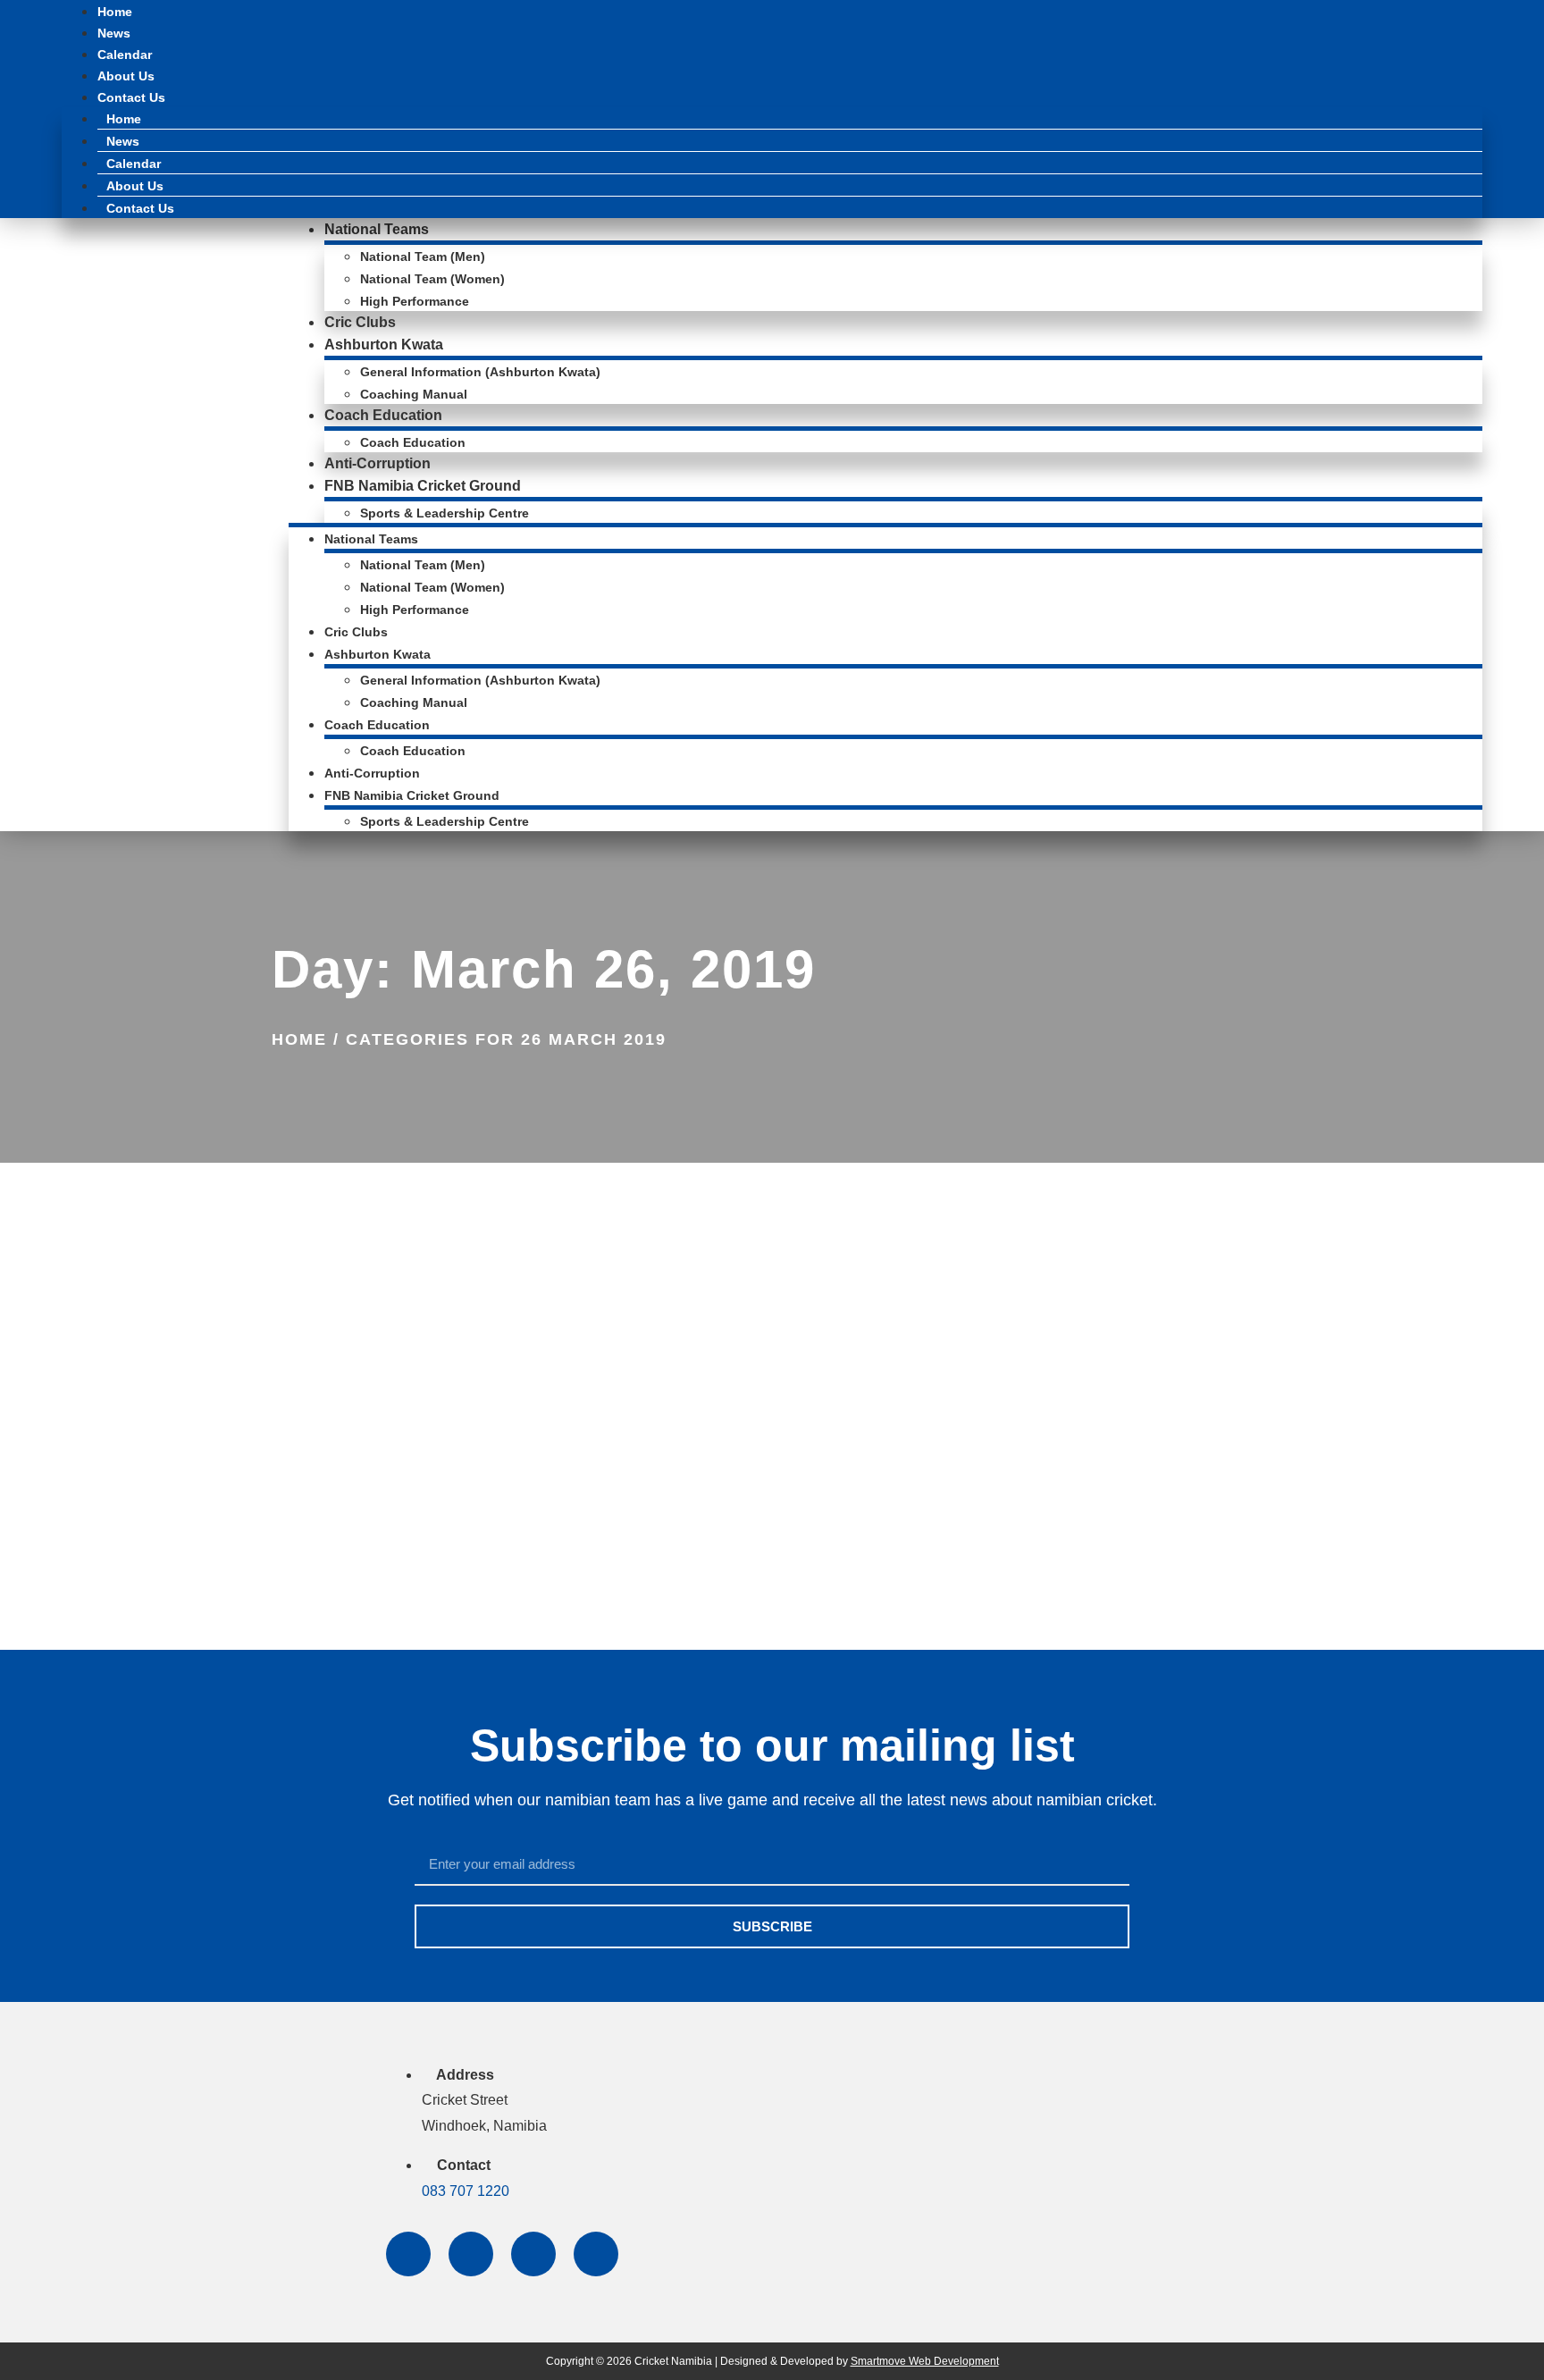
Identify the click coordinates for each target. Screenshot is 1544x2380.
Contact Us (131, 97)
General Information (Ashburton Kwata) (480, 372)
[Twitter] (471, 2254)
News (114, 33)
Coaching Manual (414, 394)
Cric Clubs (360, 322)
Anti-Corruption (378, 463)
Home (115, 12)
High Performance (415, 301)
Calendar (125, 55)
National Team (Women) (432, 279)
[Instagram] (533, 2254)
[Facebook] (408, 2254)
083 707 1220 (466, 2191)
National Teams (377, 229)
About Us (126, 76)
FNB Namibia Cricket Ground (423, 486)
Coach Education (383, 415)
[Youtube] (596, 2254)
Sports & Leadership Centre (445, 513)
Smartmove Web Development (925, 2361)
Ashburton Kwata (384, 345)
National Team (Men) (423, 257)
